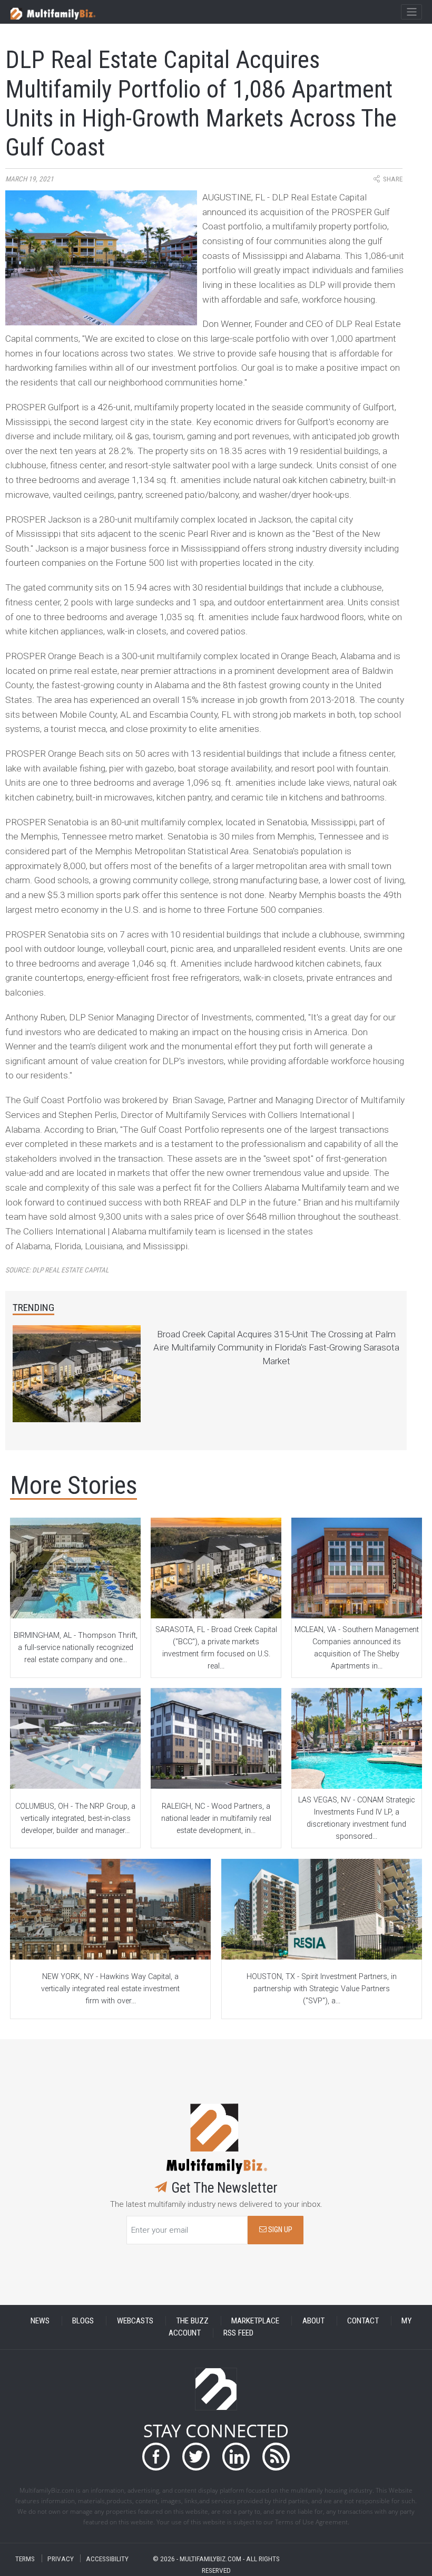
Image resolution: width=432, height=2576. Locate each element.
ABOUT (313, 2321)
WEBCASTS (135, 2321)
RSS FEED (238, 2333)
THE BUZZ (192, 2321)
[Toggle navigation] (411, 12)
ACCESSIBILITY (107, 2558)
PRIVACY (61, 2558)
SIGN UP (279, 2230)
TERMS (25, 2558)
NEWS (40, 2321)
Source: (57, 1270)
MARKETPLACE (255, 2321)
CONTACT (363, 2321)
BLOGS (83, 2321)
